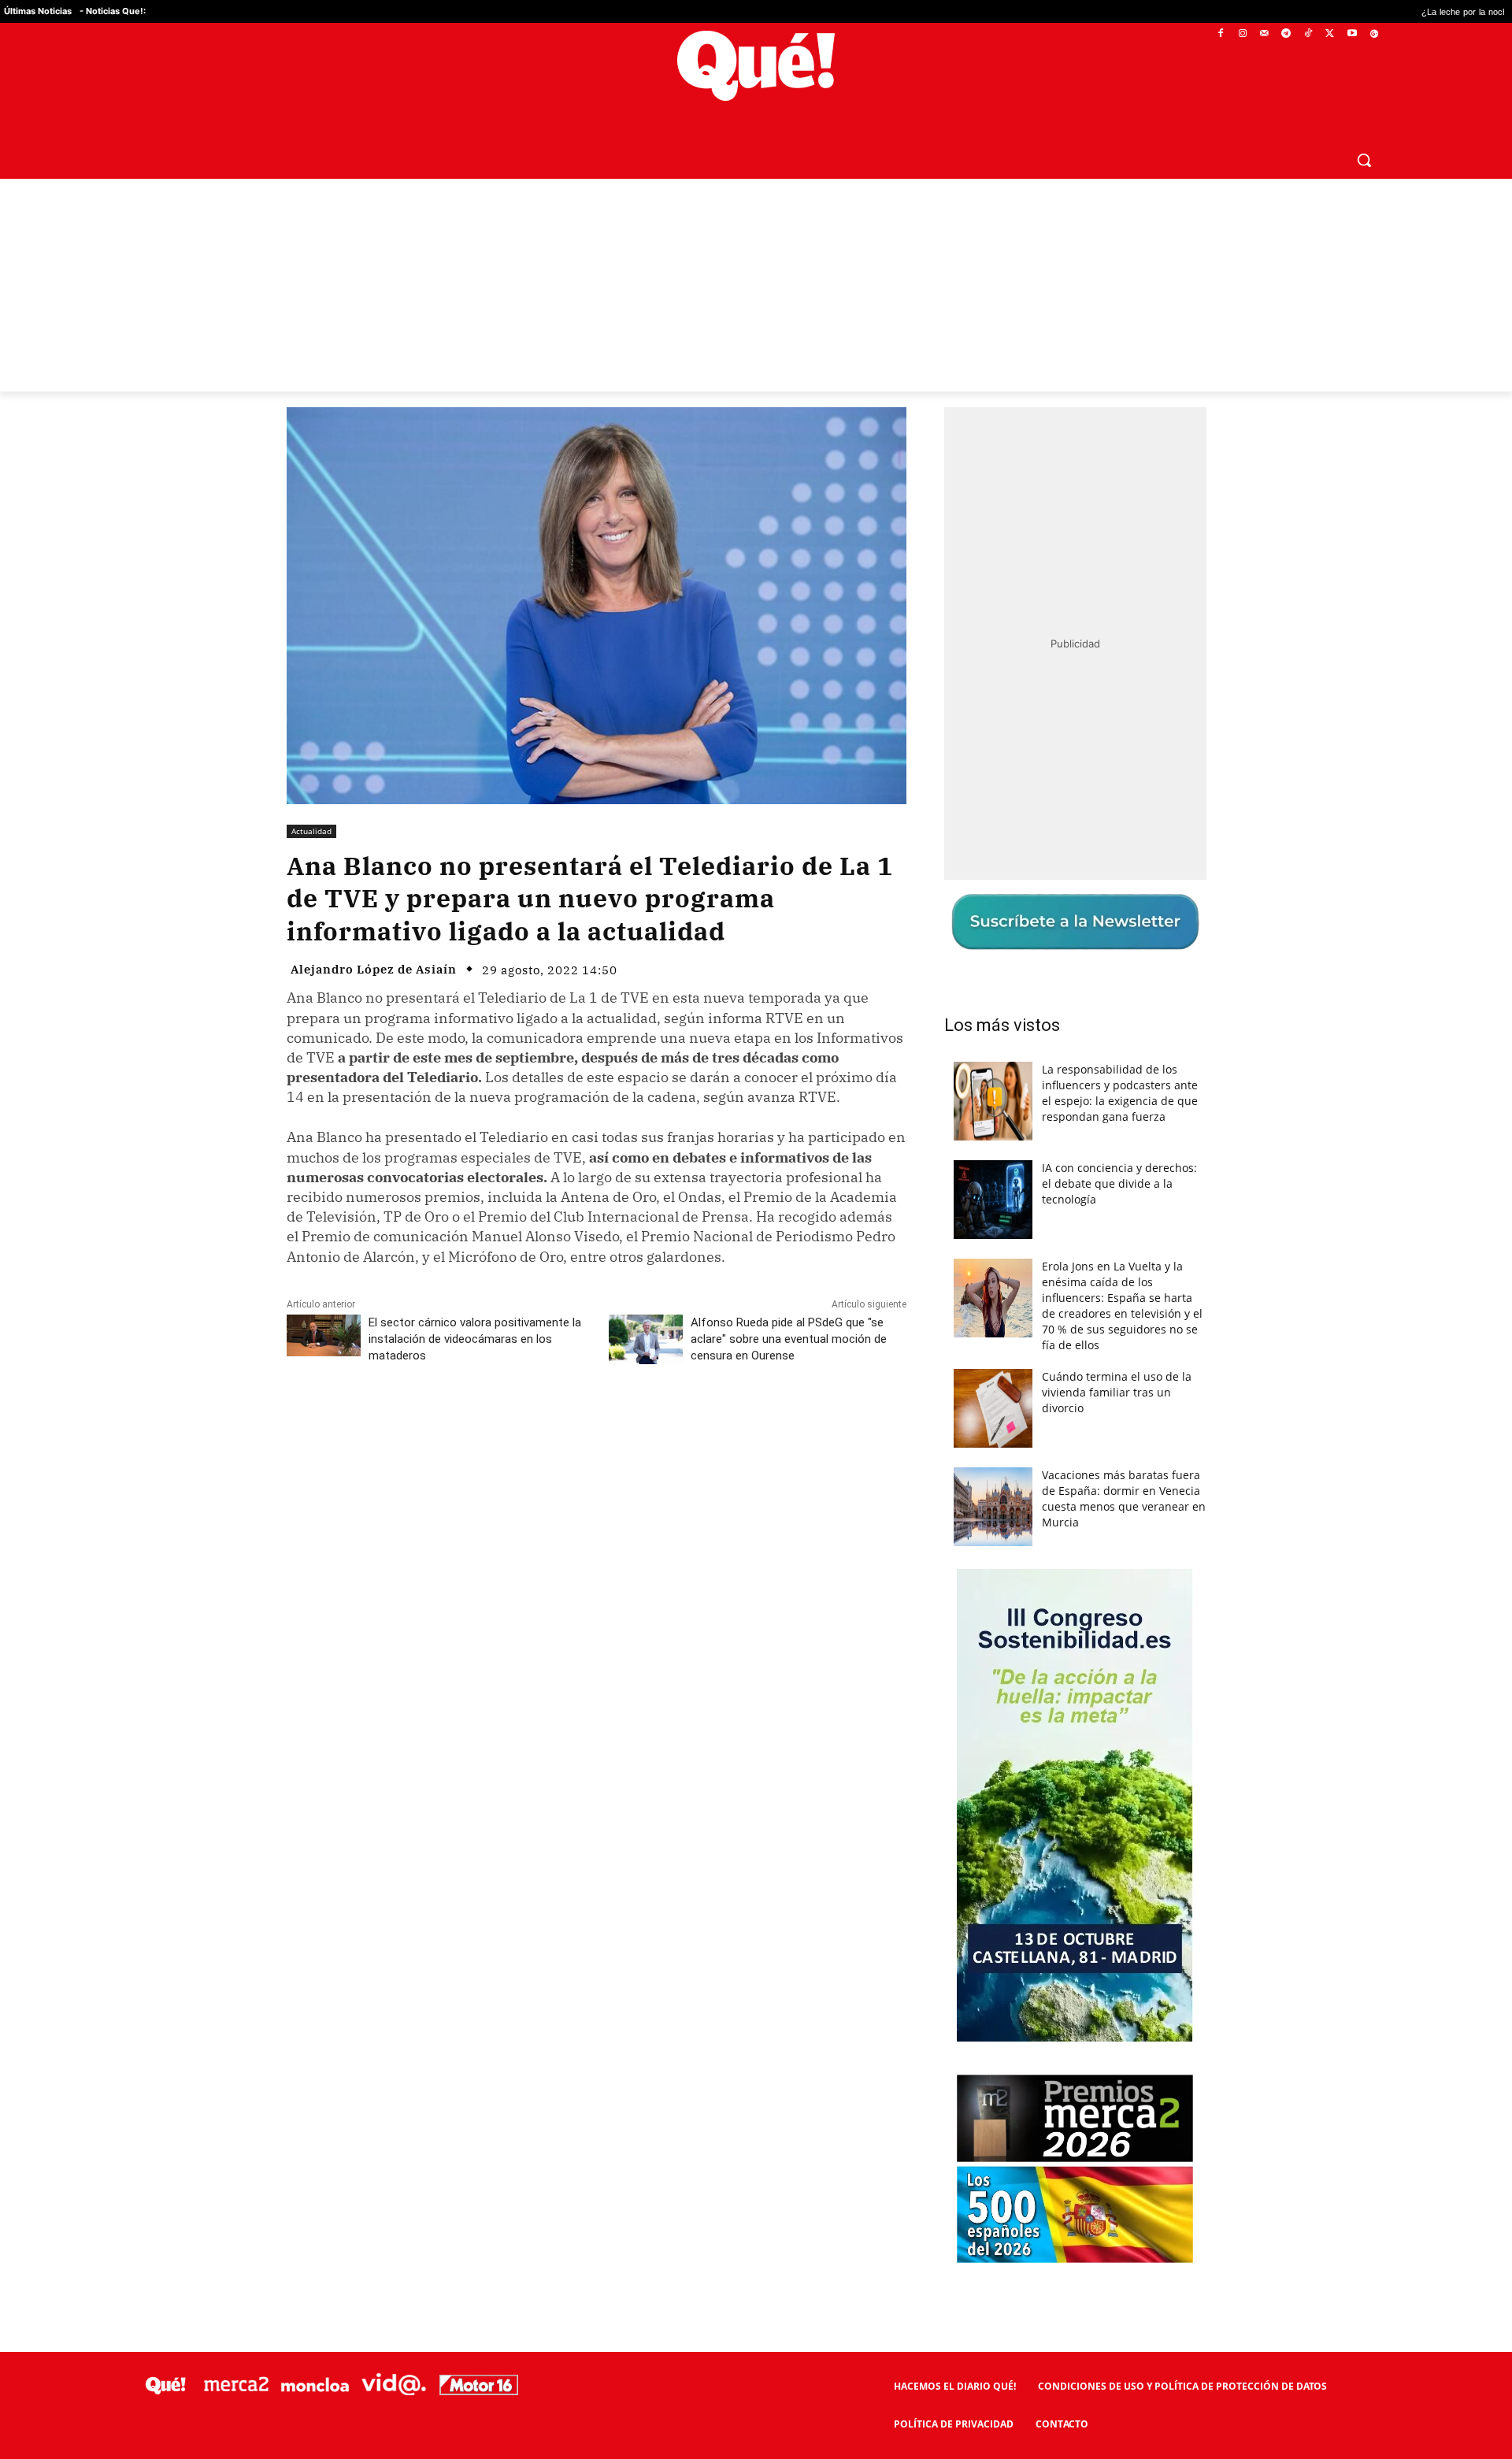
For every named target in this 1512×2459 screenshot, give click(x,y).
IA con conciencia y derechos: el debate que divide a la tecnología (1119, 1183)
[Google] (1374, 34)
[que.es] (756, 66)
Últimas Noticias (38, 11)
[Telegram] (1286, 34)
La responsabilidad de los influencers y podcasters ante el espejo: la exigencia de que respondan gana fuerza (1120, 1093)
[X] (1330, 34)
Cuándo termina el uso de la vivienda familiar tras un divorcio (1117, 1392)
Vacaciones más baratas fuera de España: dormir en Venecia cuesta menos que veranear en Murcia (1124, 1498)
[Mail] (1264, 34)
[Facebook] (1221, 34)
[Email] (632, 1426)
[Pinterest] (487, 1426)
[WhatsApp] (524, 1426)
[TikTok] (1308, 34)
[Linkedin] (596, 1426)
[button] (1364, 160)
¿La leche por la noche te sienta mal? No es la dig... (1385, 11)
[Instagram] (1242, 34)
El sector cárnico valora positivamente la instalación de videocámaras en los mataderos (475, 1339)
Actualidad (311, 831)
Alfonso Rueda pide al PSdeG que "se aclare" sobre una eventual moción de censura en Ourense (789, 1339)
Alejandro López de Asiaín (374, 969)
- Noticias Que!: (113, 11)
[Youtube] (1352, 34)
